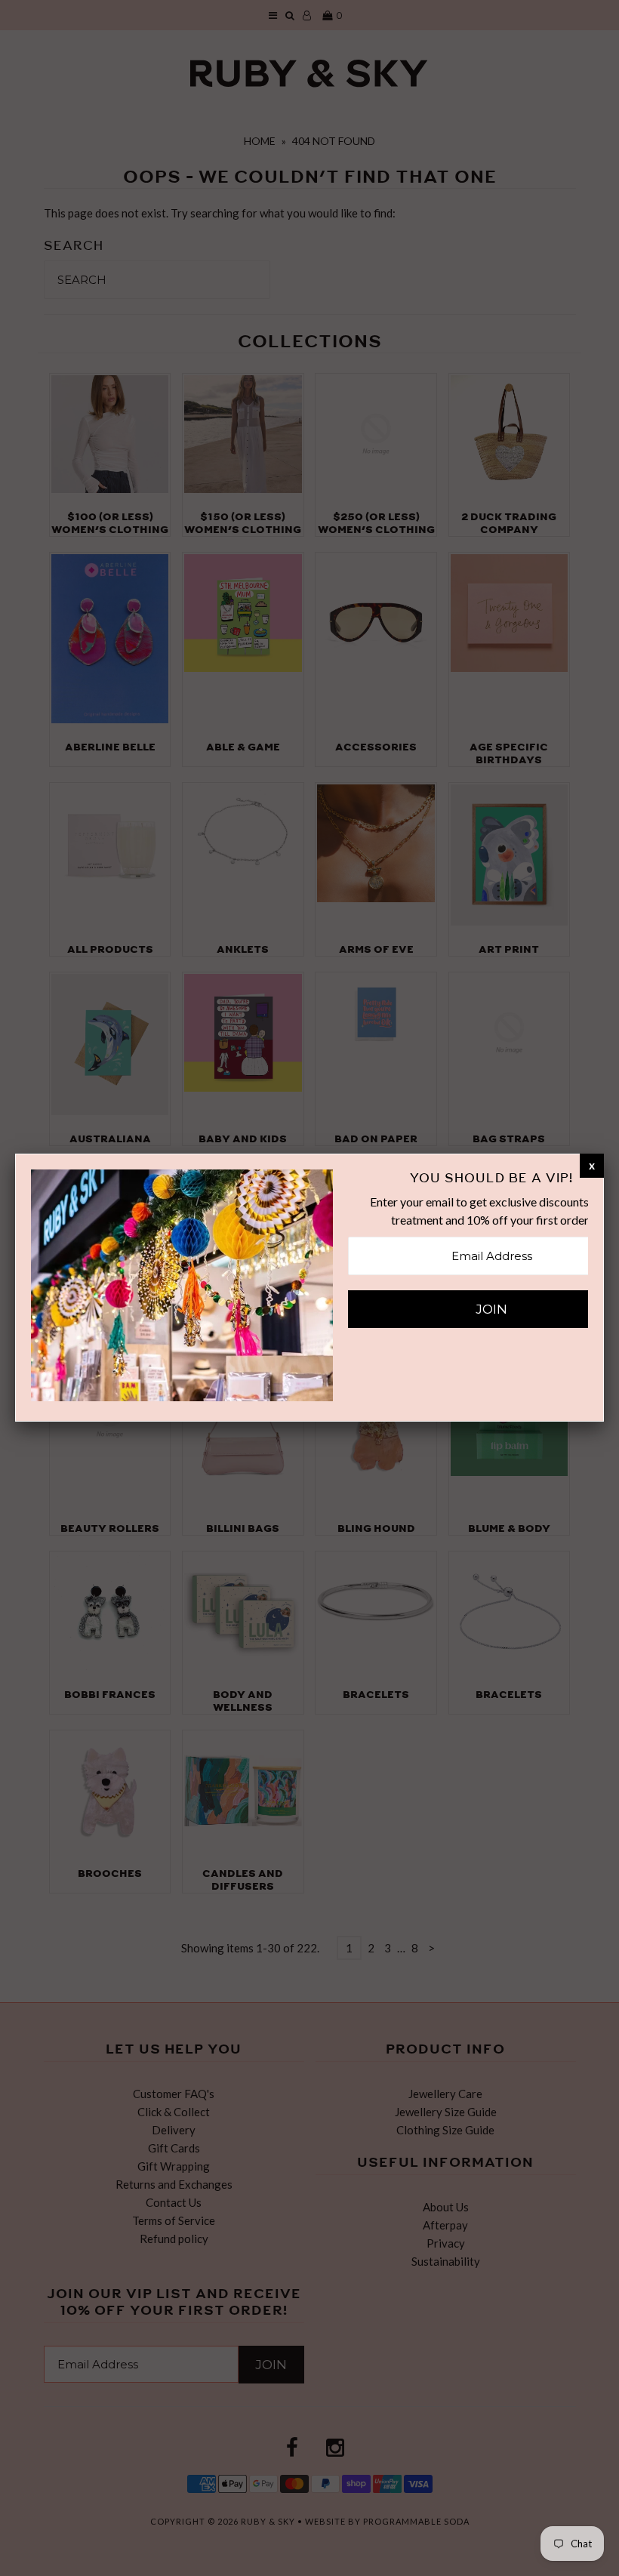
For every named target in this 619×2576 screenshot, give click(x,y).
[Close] (592, 1165)
